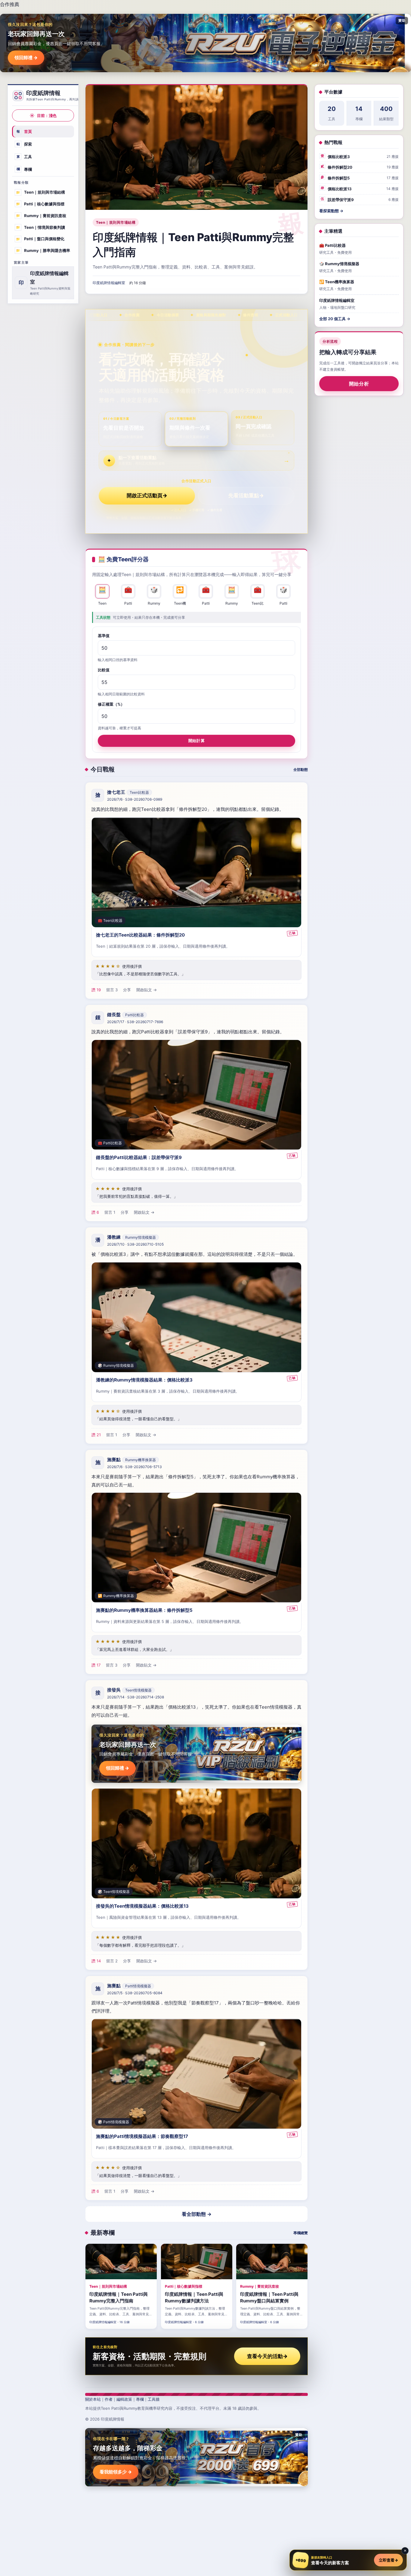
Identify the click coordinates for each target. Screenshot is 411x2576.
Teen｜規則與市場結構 (40, 192)
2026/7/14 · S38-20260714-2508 (136, 1697)
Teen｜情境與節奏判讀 (40, 227)
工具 (24, 157)
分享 (127, 990)
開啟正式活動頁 (147, 495)
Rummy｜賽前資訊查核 (41, 216)
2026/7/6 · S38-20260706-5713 (134, 1467)
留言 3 (112, 990)
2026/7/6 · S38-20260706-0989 (135, 799)
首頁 (24, 131)
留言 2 (112, 1961)
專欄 (24, 169)
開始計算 (196, 741)
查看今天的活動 (267, 2356)
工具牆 (154, 2399)
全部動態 (301, 770)
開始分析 (359, 384)
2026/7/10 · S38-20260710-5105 (135, 1244)
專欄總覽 (301, 2233)
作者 (109, 2399)
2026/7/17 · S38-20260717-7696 (135, 1022)
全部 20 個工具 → (335, 319)
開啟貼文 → (147, 990)
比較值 (104, 670)
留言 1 (110, 1212)
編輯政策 (124, 2399)
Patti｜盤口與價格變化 (40, 239)
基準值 (104, 636)
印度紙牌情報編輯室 (109, 283)
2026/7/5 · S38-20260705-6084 (135, 1993)
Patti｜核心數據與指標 (40, 204)
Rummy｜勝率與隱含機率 (43, 250)
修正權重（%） (111, 704)
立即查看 (388, 2560)
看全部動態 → (197, 2214)
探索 (24, 144)
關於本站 (93, 2399)
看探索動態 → (331, 211)
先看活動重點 (246, 495)
